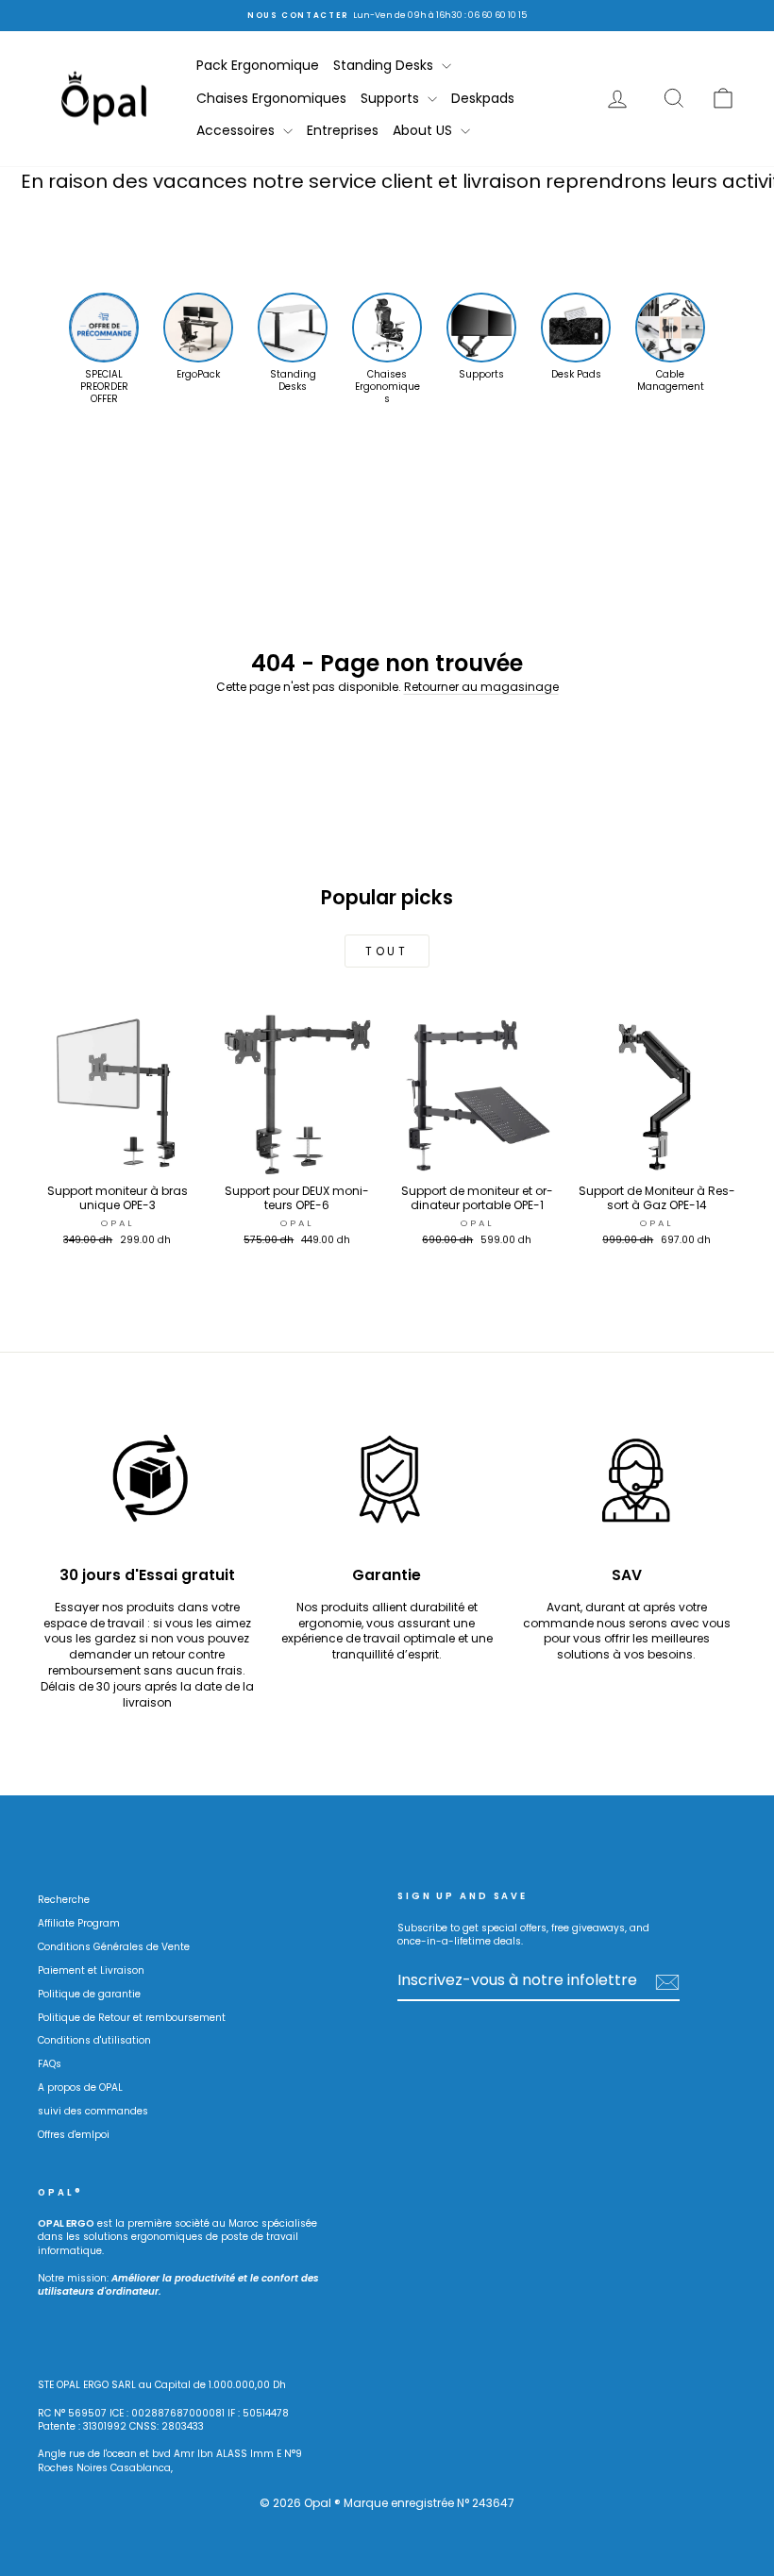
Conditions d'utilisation (94, 2040)
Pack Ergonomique (258, 65)
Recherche (64, 1900)
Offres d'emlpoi (74, 2135)
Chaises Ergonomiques (271, 98)
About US (424, 130)
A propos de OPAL (80, 2088)
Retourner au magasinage (481, 687)
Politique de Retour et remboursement (132, 2018)
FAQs (50, 2064)
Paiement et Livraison (91, 1970)
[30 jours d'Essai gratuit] (147, 1485)
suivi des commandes (93, 2111)
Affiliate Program (79, 1923)
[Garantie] (387, 1485)
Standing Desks (385, 65)
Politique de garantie (89, 1994)
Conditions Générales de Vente (114, 1947)
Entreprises (343, 130)
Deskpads (483, 98)
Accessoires (237, 130)
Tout (387, 951)
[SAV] (627, 1485)
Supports (392, 98)
